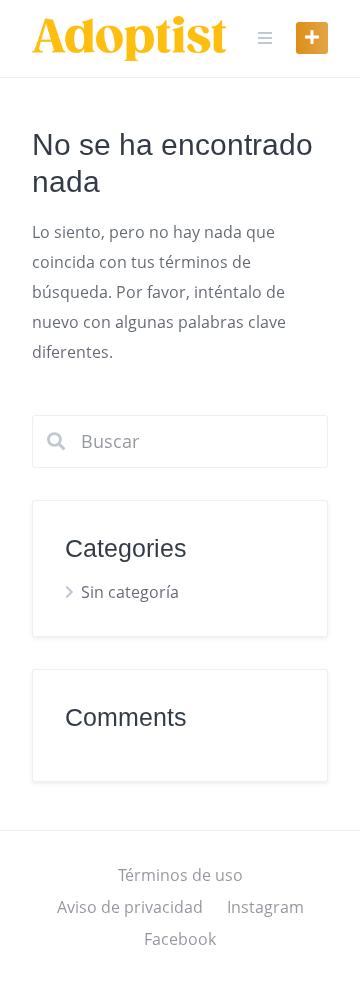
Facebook (180, 939)
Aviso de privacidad (130, 907)
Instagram (265, 907)
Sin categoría (130, 592)
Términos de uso (180, 875)
